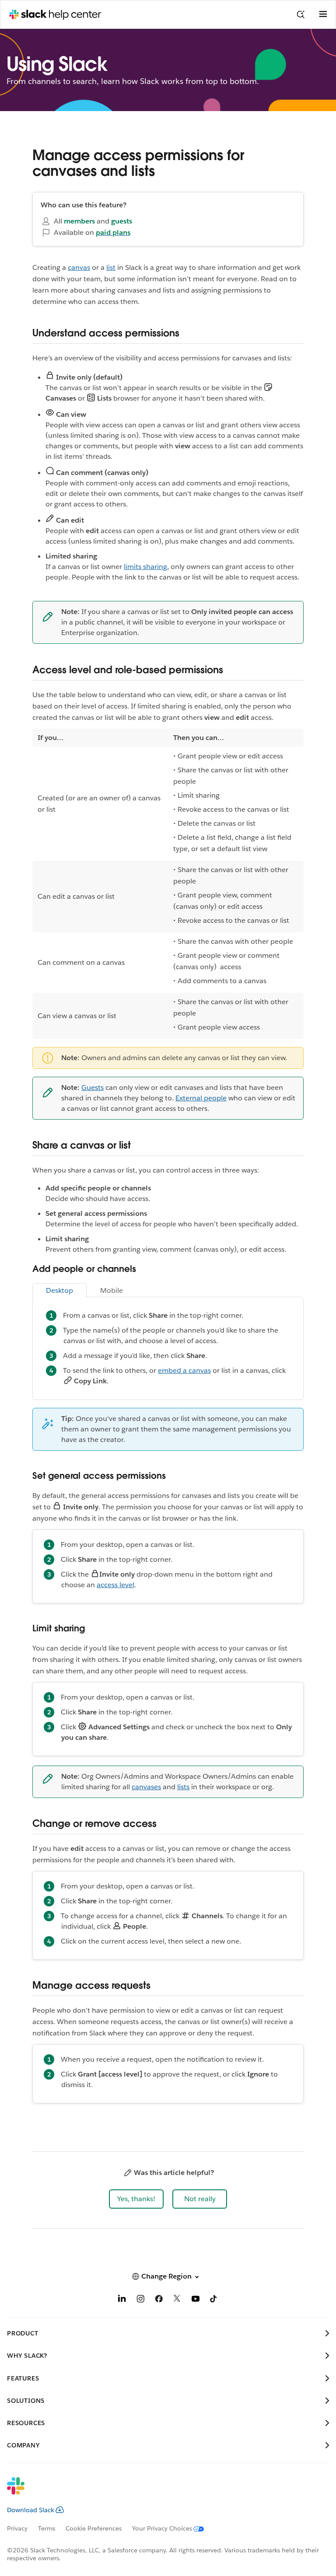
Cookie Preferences (94, 2528)
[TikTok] (214, 2300)
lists (183, 1787)
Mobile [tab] (112, 1290)
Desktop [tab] (59, 1290)
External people (201, 1098)
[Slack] (161, 2492)
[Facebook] (159, 2300)
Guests (93, 1087)
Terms (47, 2528)
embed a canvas (184, 1370)
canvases (146, 1787)
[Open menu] (323, 14)
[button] (136, 2199)
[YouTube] (196, 2300)
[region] (168, 884)
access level (115, 1585)
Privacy (17, 2528)
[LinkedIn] (122, 2300)
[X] (177, 2300)
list (111, 267)
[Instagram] (140, 2300)
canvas (79, 267)
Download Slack (31, 2510)
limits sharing (145, 567)
